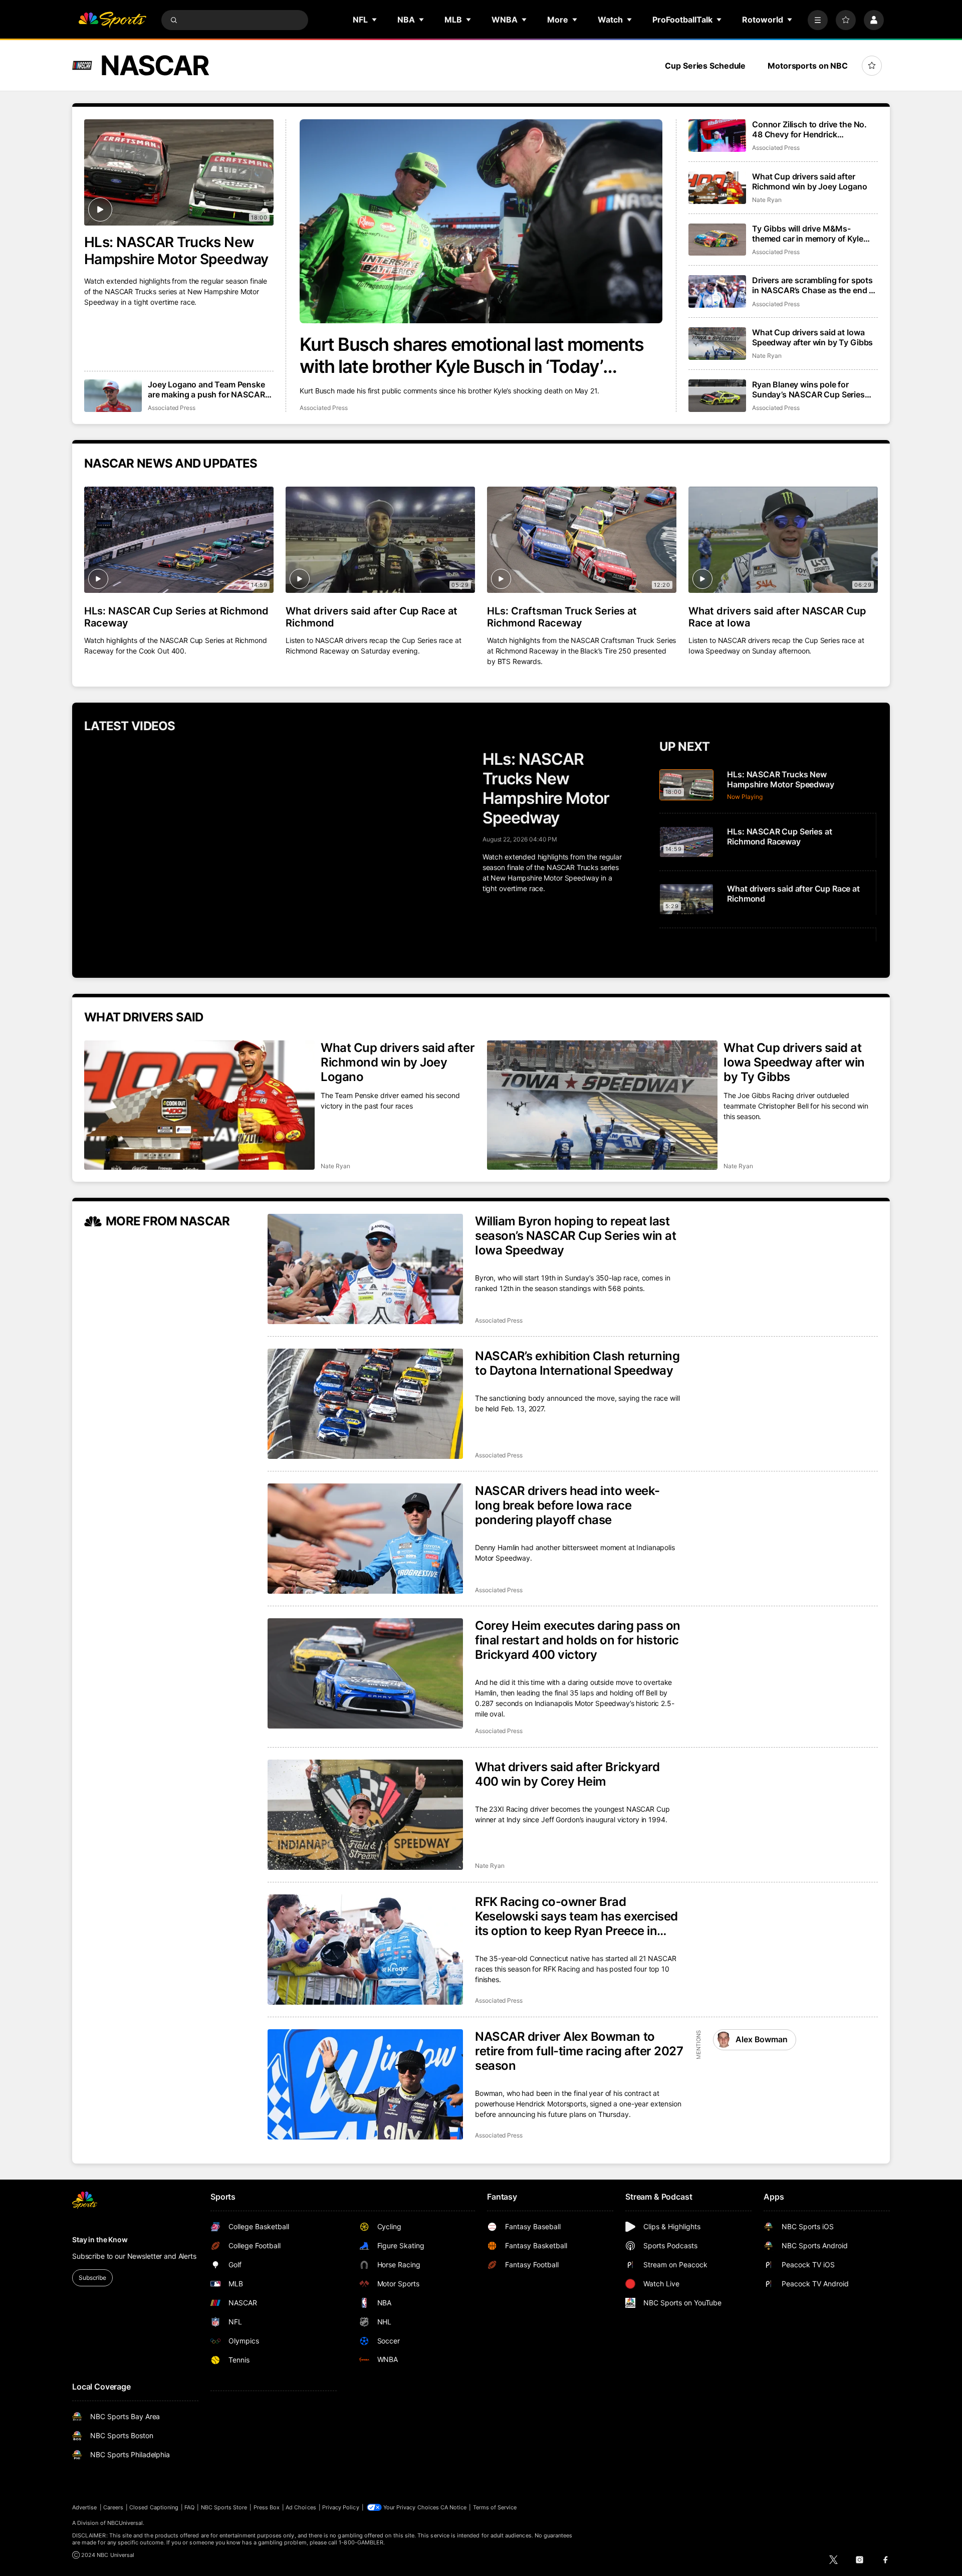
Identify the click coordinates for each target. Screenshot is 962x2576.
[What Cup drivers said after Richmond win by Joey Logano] (717, 188)
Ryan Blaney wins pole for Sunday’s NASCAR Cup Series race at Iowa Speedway (808, 389)
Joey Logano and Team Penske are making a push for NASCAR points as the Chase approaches (209, 389)
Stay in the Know (100, 2239)
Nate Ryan (767, 200)
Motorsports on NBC (808, 66)
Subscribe (92, 2278)
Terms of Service (495, 2507)
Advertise (85, 2507)
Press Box (267, 2507)
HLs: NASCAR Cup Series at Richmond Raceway (176, 617)
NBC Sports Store (224, 2507)
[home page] (112, 20)
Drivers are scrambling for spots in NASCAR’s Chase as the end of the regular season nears (814, 285)
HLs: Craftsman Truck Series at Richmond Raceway (562, 617)
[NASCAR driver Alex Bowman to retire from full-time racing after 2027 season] (365, 2084)
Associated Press (323, 408)
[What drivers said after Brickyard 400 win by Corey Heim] (365, 1815)
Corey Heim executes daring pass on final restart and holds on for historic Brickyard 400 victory (578, 1640)
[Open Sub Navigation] (375, 20)
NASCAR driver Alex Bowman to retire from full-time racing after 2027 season (579, 2051)
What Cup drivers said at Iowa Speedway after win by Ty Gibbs (812, 337)
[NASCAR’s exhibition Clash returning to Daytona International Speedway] (365, 1404)
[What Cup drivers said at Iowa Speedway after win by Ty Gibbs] (717, 344)
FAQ (189, 2507)
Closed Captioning (154, 2507)
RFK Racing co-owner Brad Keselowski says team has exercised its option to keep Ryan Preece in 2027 (576, 1916)
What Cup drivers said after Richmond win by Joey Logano (810, 181)
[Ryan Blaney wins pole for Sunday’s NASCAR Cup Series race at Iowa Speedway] (717, 396)
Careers (113, 2507)
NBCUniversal (125, 2523)
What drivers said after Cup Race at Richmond (372, 617)
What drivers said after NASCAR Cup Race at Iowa (777, 617)
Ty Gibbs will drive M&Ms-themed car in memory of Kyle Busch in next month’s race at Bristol (808, 234)
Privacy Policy (341, 2507)
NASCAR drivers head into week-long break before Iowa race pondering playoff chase (567, 1505)
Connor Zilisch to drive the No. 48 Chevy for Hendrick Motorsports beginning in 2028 (811, 129)
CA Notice (454, 2507)
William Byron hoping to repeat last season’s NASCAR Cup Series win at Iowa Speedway (575, 1236)
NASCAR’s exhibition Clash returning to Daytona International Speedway (577, 1363)
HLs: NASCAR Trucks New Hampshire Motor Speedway (176, 251)
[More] (818, 20)
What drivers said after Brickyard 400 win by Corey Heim (567, 1774)
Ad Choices (301, 2507)
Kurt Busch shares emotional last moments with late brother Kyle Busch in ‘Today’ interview (471, 355)
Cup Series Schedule (705, 66)
